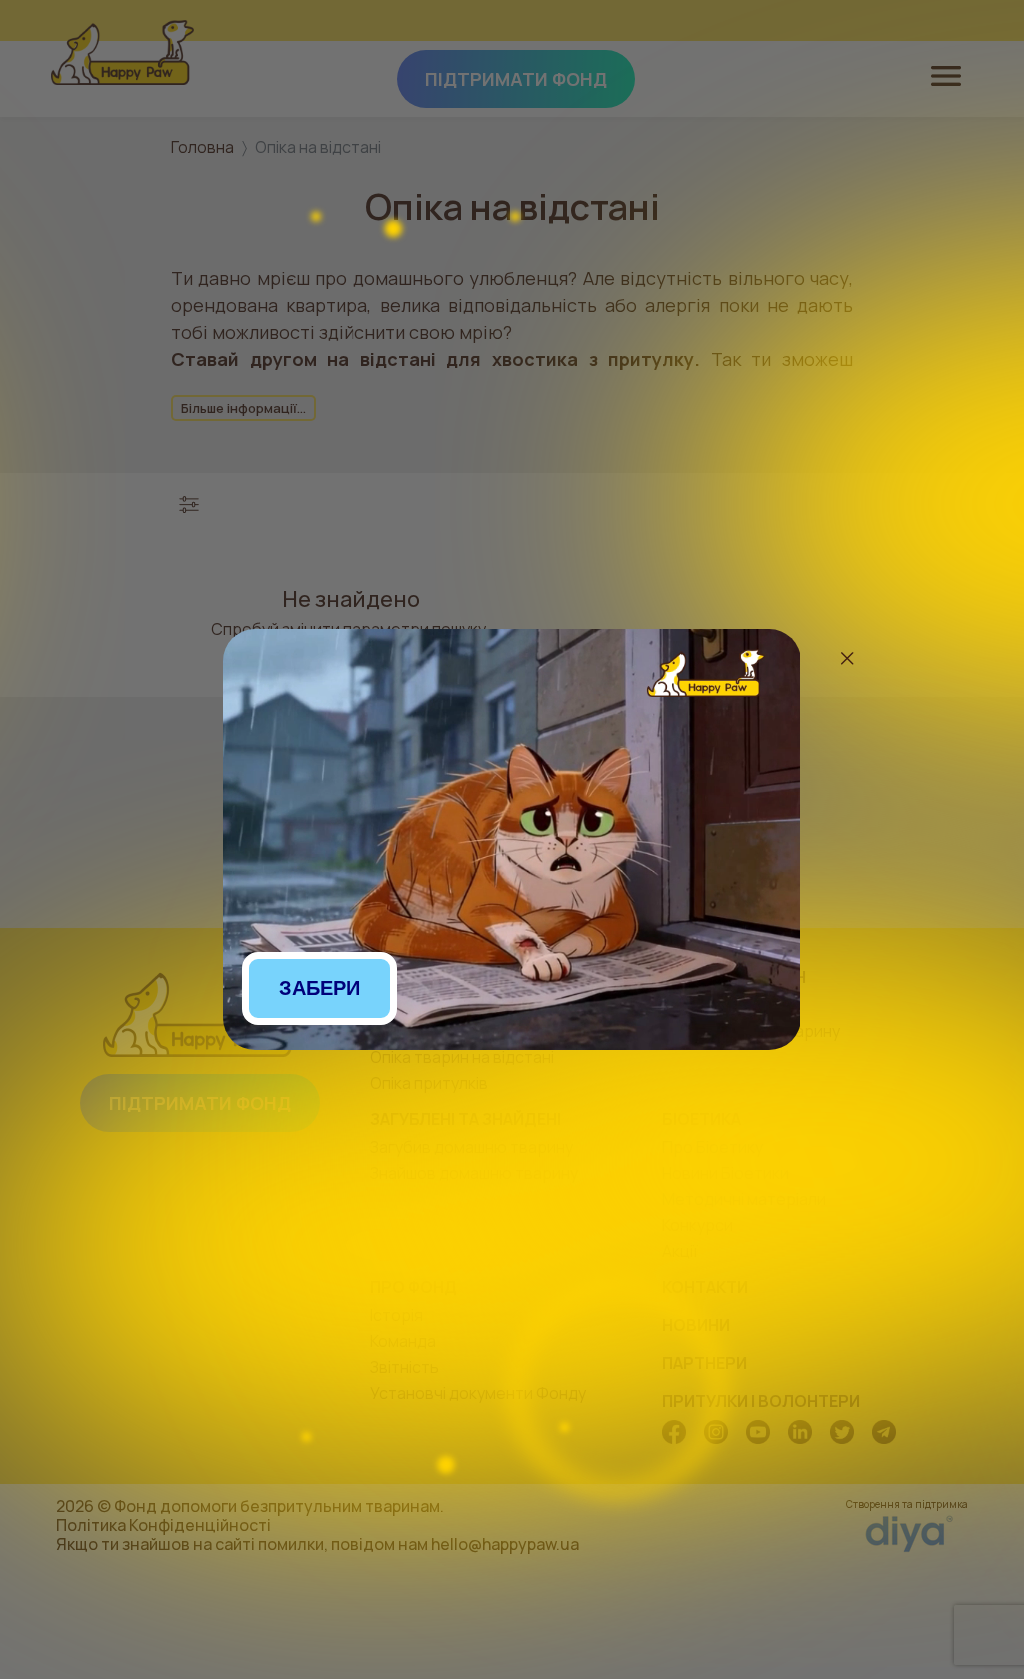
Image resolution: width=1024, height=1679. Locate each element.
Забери (319, 988)
